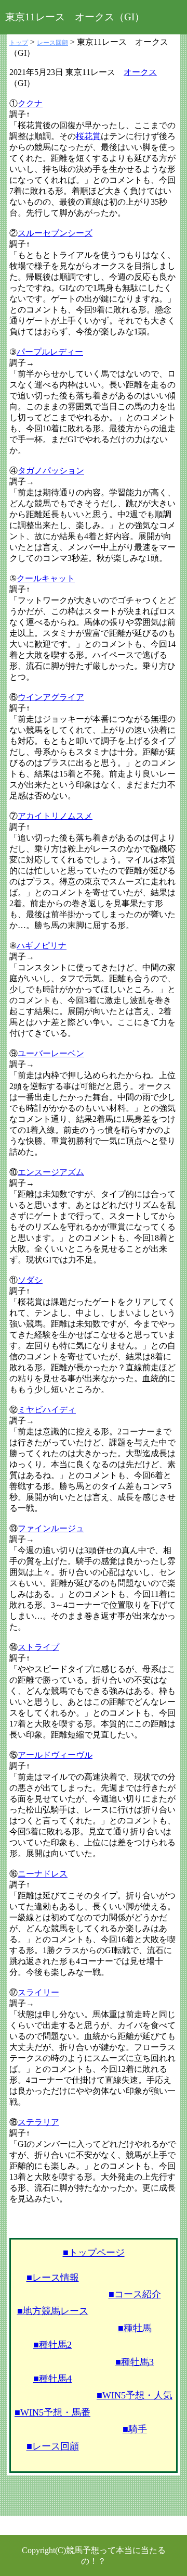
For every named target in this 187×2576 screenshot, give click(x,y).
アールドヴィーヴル (55, 1755)
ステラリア (38, 2122)
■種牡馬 (135, 2328)
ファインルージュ (51, 1528)
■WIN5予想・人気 (135, 2395)
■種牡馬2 (52, 2345)
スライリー (38, 1992)
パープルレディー (50, 352)
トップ (19, 43)
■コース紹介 (135, 2294)
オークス (140, 72)
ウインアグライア (51, 697)
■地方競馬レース (53, 2311)
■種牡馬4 (52, 2379)
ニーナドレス (43, 1874)
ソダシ (30, 1280)
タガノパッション (51, 471)
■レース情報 (53, 2278)
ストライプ (38, 1647)
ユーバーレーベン (51, 1053)
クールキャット (46, 578)
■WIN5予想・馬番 (52, 2412)
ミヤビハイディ (47, 1410)
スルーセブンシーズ (55, 233)
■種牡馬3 (135, 2362)
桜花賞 (88, 136)
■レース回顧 (53, 2446)
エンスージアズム (51, 1172)
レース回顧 (52, 43)
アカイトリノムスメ (55, 816)
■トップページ (94, 2253)
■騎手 (135, 2429)
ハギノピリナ (42, 946)
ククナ (30, 103)
